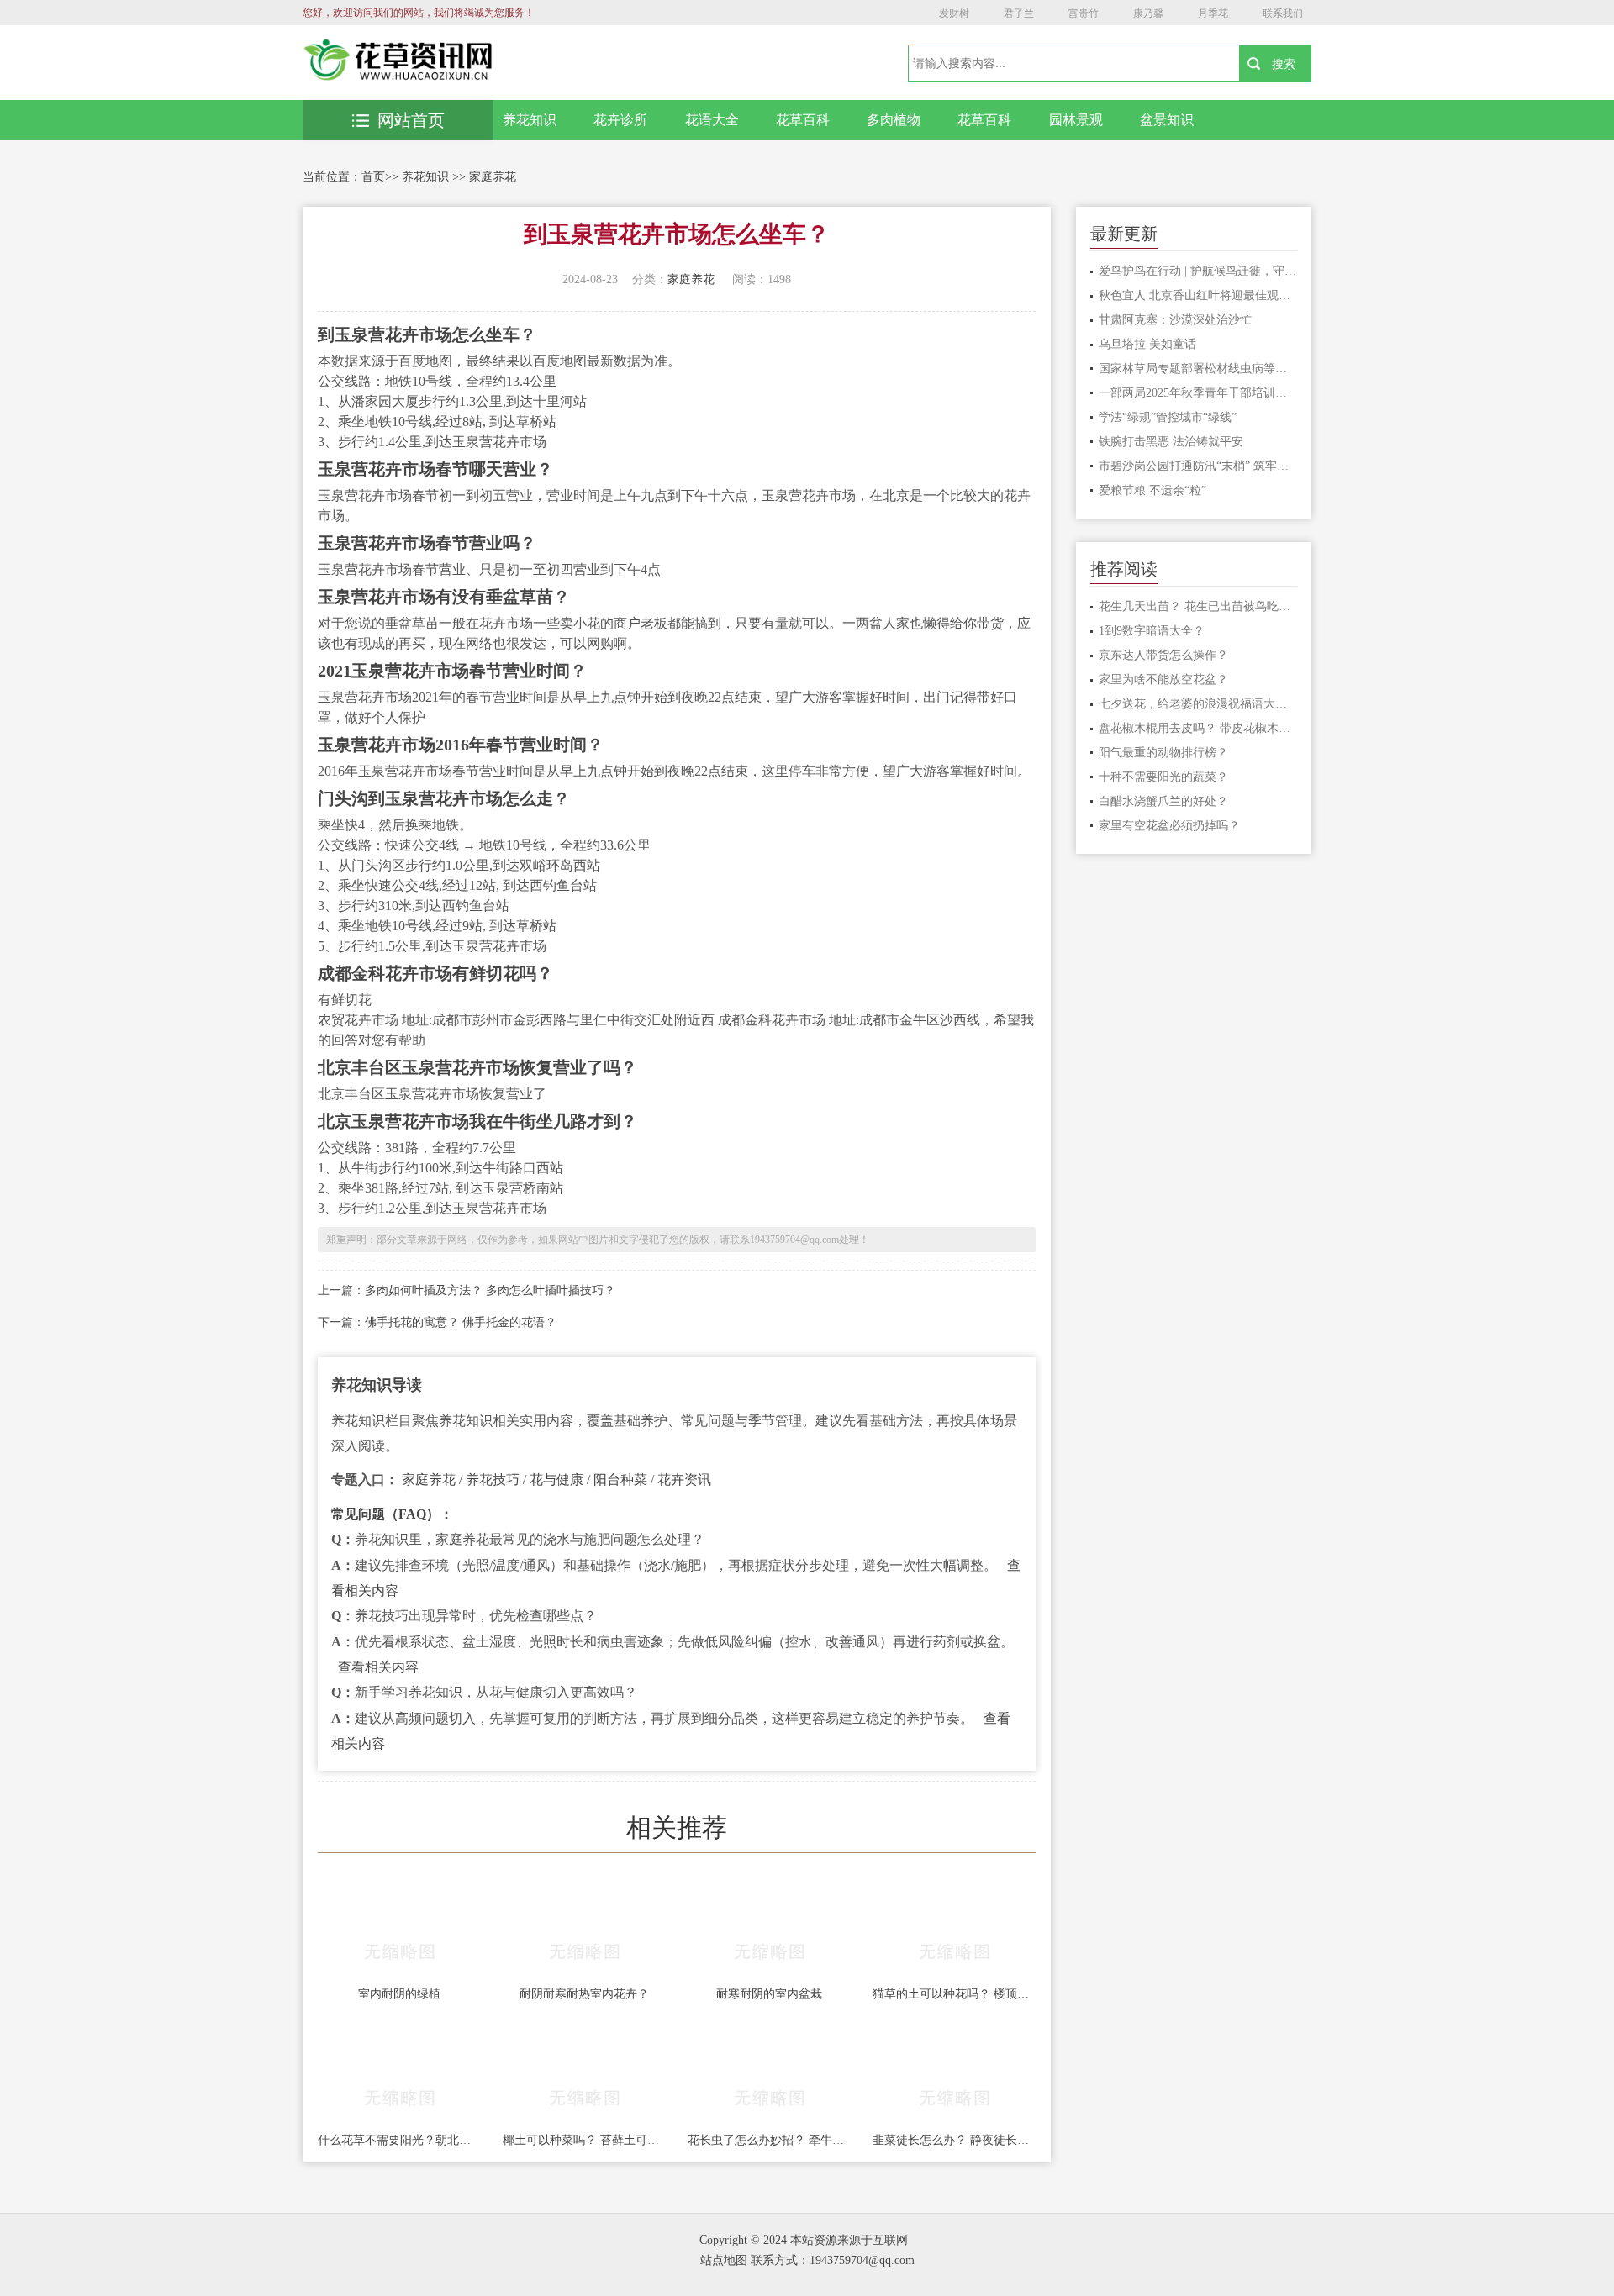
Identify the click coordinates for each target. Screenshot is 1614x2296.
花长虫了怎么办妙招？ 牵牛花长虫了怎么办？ (769, 2140)
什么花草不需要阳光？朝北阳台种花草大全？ (399, 2140)
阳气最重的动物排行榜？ (1163, 753)
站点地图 (724, 2260)
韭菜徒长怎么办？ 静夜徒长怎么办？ (954, 2140)
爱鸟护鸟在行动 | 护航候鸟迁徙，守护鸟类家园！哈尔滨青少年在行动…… (1198, 271)
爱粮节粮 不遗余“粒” (1152, 490)
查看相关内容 (378, 1667)
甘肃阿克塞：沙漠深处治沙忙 (1175, 320)
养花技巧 (493, 1480)
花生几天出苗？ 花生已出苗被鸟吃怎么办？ (1198, 606)
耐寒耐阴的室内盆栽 (769, 1994)
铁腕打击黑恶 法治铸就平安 (1171, 442)
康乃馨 (1148, 13)
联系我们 (1283, 13)
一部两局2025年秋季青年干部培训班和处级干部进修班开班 (1198, 393)
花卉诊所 (620, 120)
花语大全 (712, 120)
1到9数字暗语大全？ (1152, 631)
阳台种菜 (620, 1480)
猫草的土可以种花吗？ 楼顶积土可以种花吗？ (954, 1994)
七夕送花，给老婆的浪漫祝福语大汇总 (1198, 704)
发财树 (954, 13)
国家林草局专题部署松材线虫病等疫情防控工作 (1198, 369)
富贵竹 (1084, 13)
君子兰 (1019, 13)
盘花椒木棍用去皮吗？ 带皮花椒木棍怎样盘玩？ (1198, 728)
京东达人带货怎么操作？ (1163, 655)
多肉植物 (894, 120)
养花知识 (530, 120)
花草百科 (803, 120)
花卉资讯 (684, 1480)
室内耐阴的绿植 (399, 1994)
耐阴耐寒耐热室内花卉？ (584, 1994)
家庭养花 (493, 177)
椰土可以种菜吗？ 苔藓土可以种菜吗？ (584, 2140)
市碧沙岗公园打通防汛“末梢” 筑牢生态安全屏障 (1198, 466)
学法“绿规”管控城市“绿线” (1168, 417)
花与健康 (556, 1480)
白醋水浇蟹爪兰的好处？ (1163, 801)
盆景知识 (1167, 120)
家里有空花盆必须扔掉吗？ (1169, 826)
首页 (373, 177)
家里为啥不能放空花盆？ (1163, 679)
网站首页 (411, 120)
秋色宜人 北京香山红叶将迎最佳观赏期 (1198, 295)
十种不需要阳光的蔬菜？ (1163, 777)
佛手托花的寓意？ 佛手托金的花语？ (461, 1322)
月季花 (1213, 13)
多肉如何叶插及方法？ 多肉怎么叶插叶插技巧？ (490, 1290)
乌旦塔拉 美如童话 (1147, 344)
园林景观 (1076, 120)
